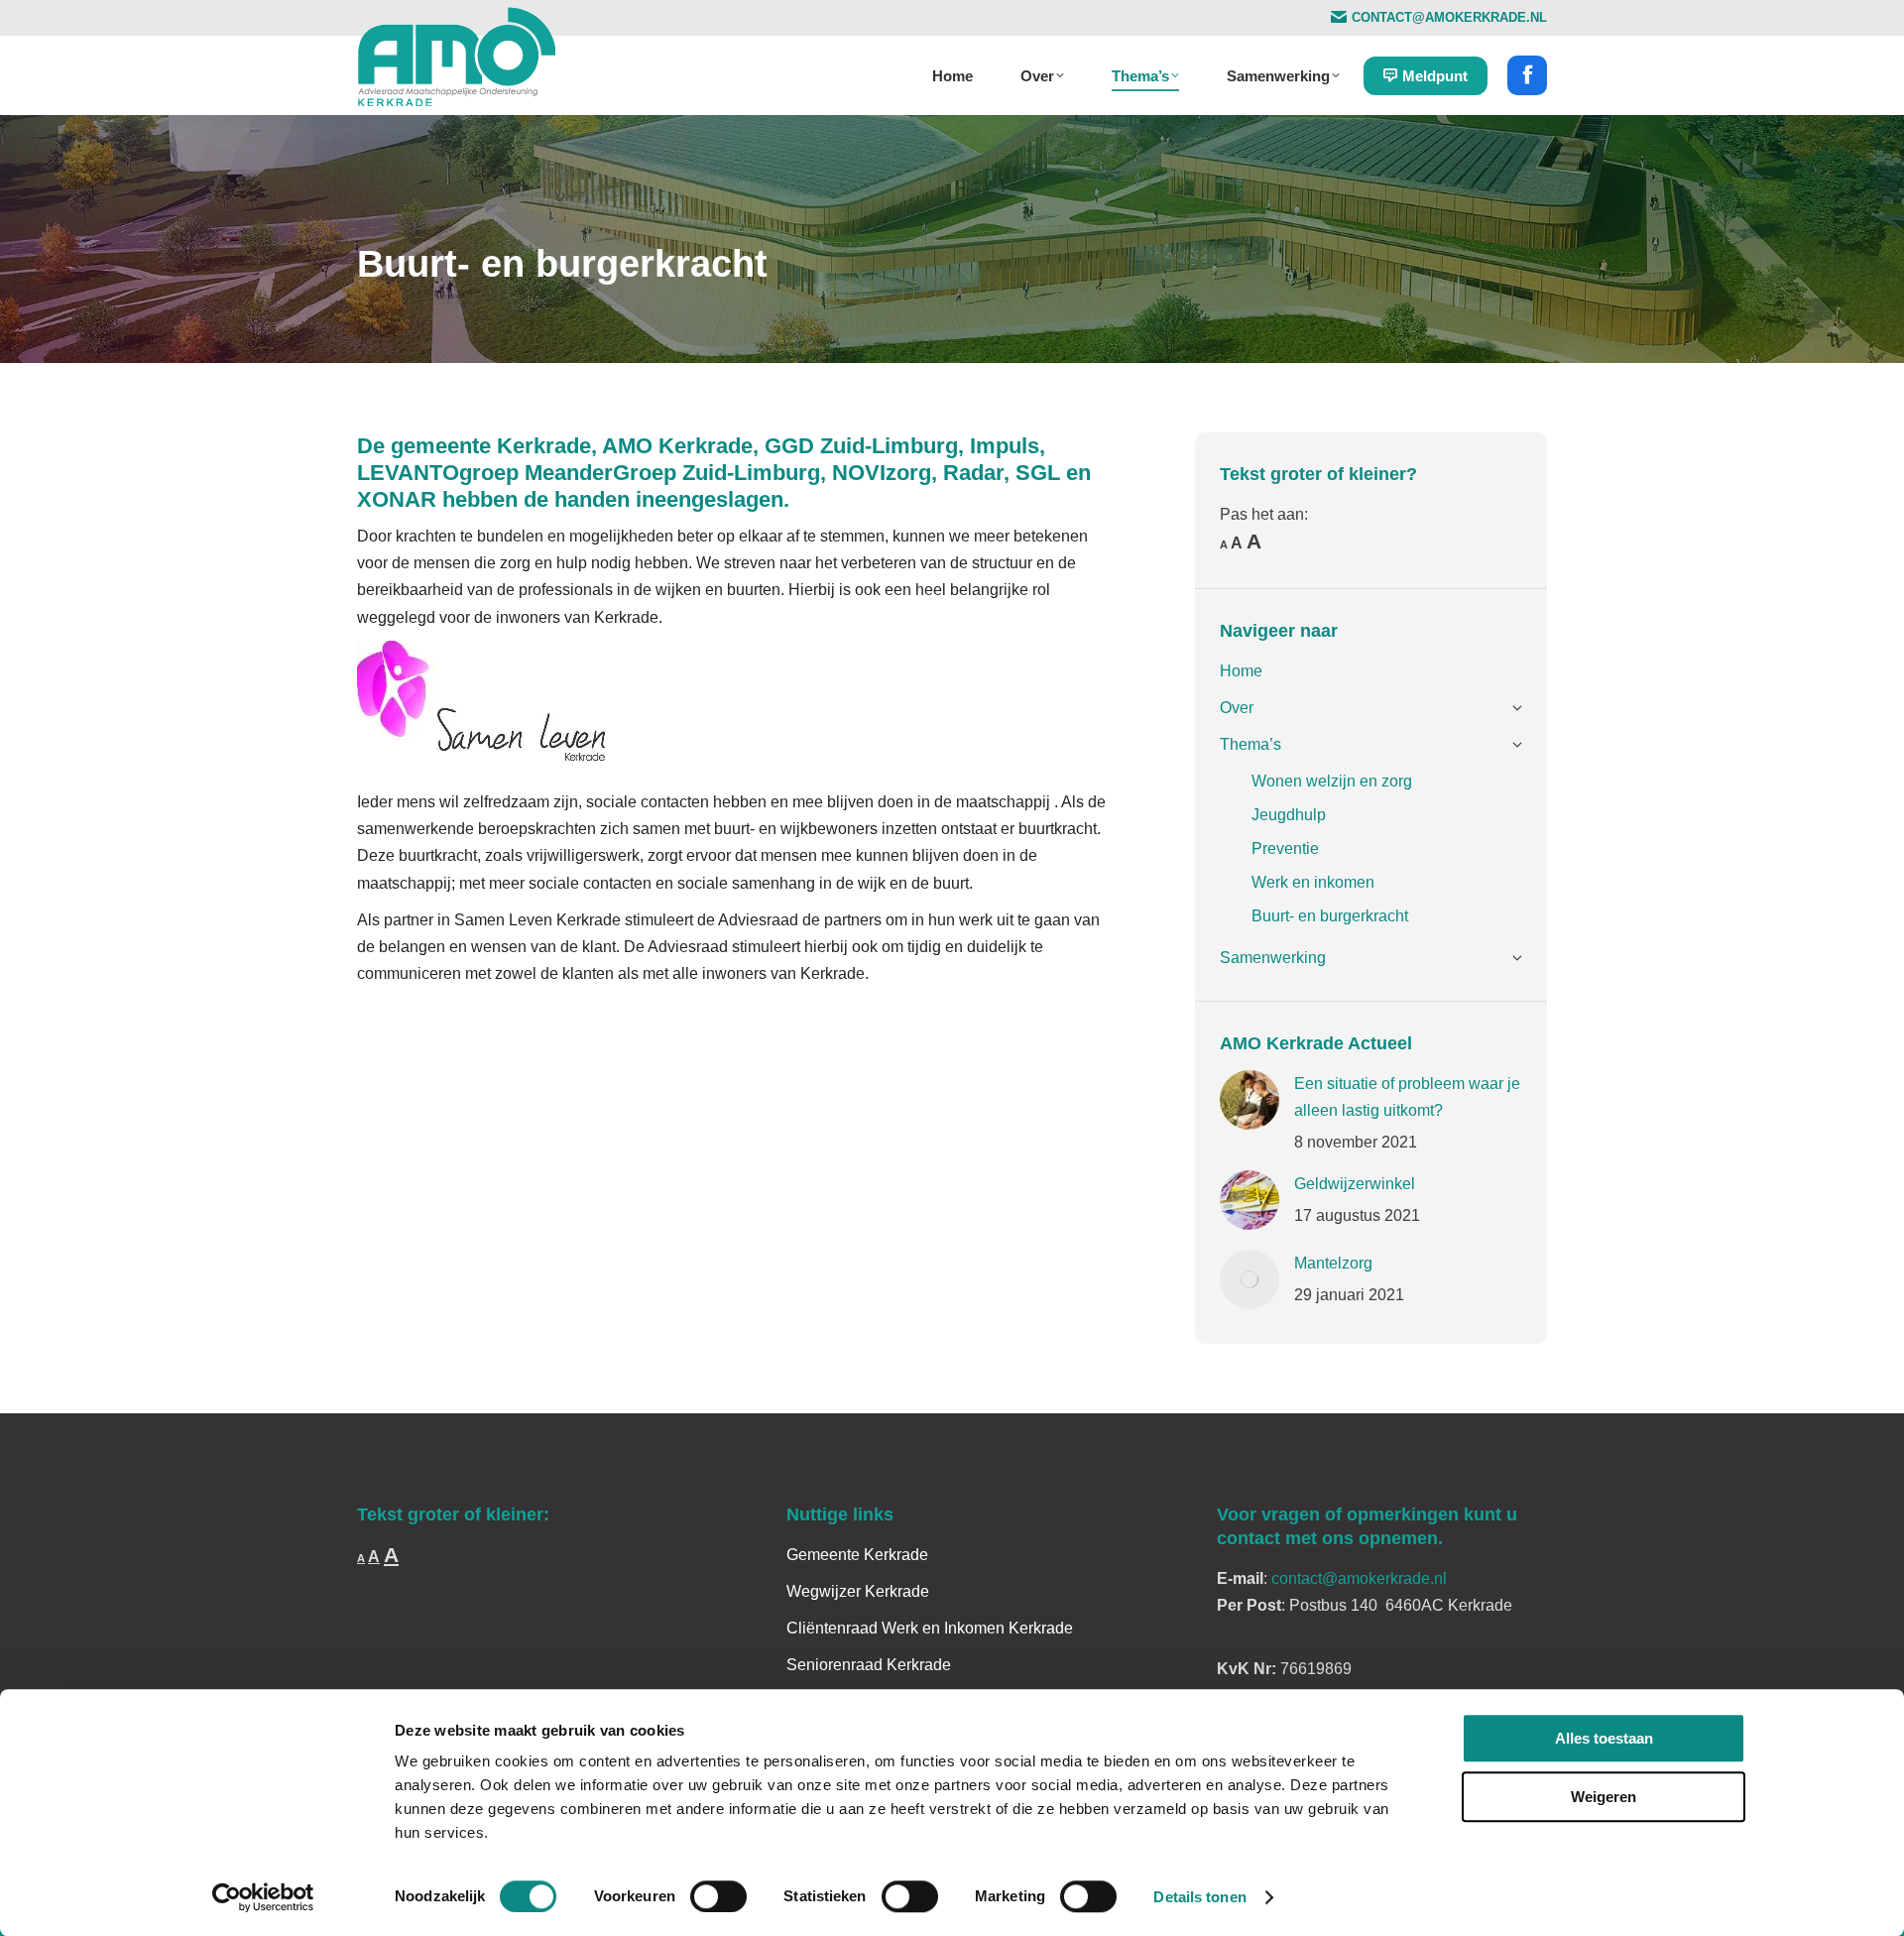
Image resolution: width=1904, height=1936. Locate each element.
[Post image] (1249, 1100)
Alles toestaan (1604, 1738)
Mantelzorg (1333, 1263)
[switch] (718, 1896)
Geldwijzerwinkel (1355, 1184)
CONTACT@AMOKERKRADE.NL (1449, 17)
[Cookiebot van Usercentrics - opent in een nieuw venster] (263, 1897)
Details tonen (1199, 1897)
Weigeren (1604, 1797)
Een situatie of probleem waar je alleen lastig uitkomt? (1407, 1097)
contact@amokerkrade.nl (1359, 1578)
